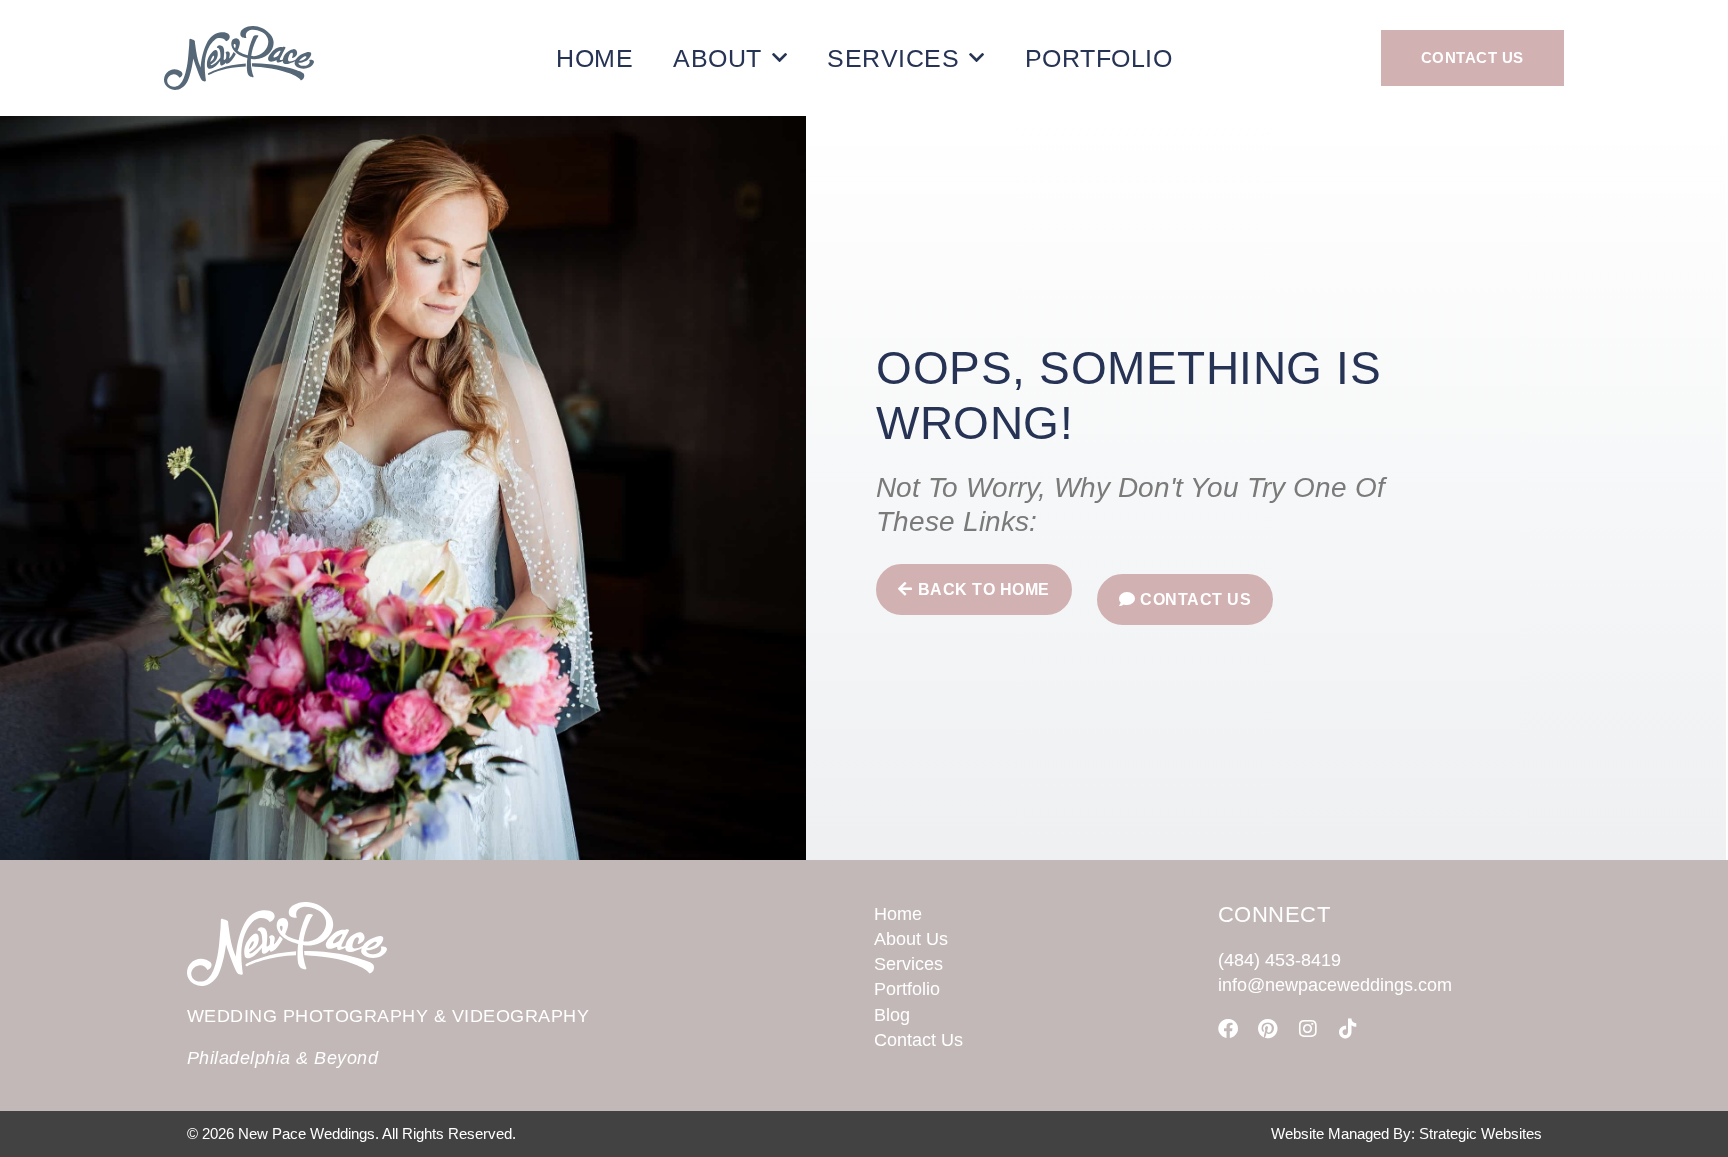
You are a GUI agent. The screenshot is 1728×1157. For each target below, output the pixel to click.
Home (594, 58)
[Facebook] (1228, 1029)
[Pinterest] (1268, 1029)
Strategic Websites (1480, 1133)
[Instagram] (1308, 1029)
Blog (892, 1015)
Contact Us (918, 1040)
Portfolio (1099, 58)
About (717, 58)
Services (893, 58)
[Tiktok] (1348, 1029)
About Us (911, 939)
